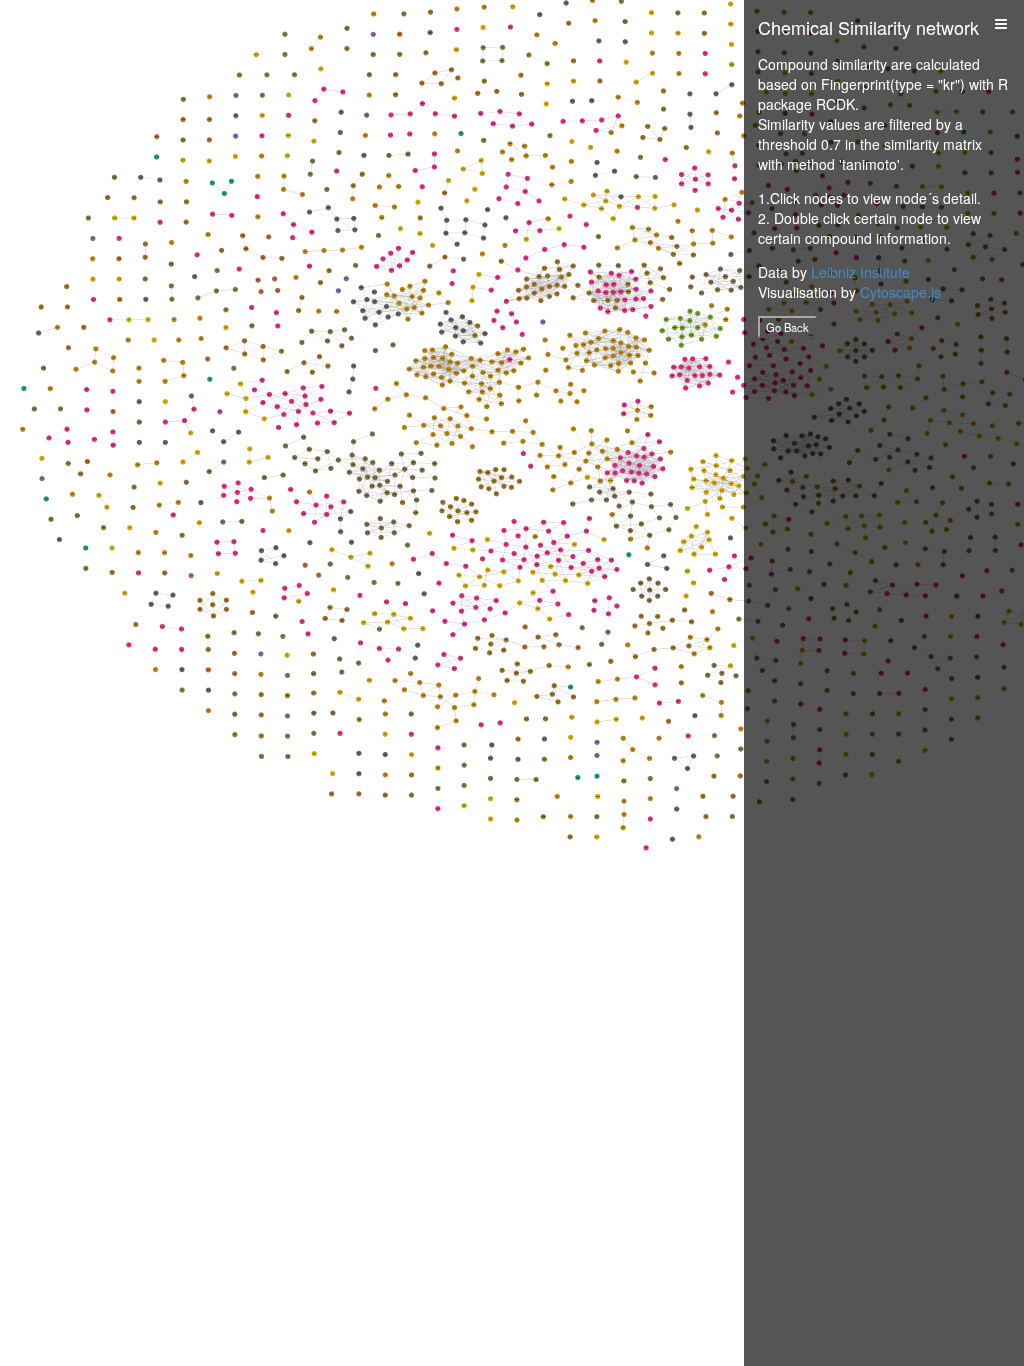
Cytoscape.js (900, 292)
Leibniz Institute (860, 272)
